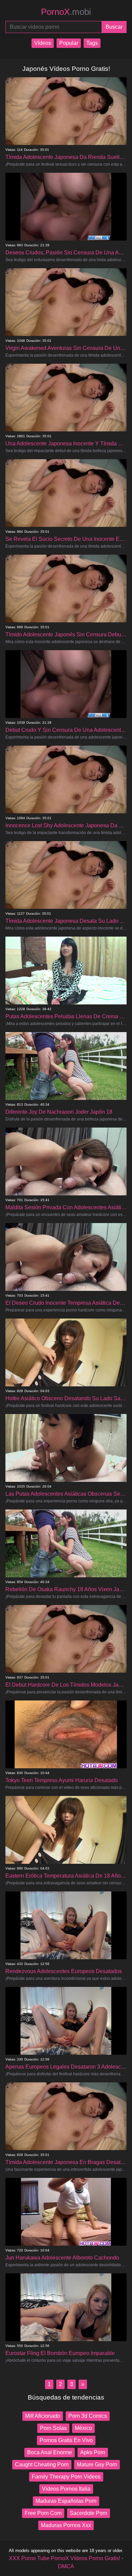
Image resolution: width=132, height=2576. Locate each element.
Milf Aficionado (43, 2416)
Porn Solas (53, 2428)
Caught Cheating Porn (42, 2464)
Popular (69, 43)
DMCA (66, 2566)
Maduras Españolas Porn (66, 2501)
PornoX (66, 12)
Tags (92, 43)
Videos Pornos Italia (66, 2489)
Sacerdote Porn (89, 2513)
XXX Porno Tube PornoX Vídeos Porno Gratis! (64, 2558)
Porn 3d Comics (88, 2416)
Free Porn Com (43, 2513)
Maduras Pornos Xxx (66, 2525)
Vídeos (43, 43)
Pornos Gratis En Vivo (66, 2440)
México (83, 2428)
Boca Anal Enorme (50, 2452)
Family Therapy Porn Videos (66, 2477)
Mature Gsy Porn (97, 2464)
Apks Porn (93, 2452)
